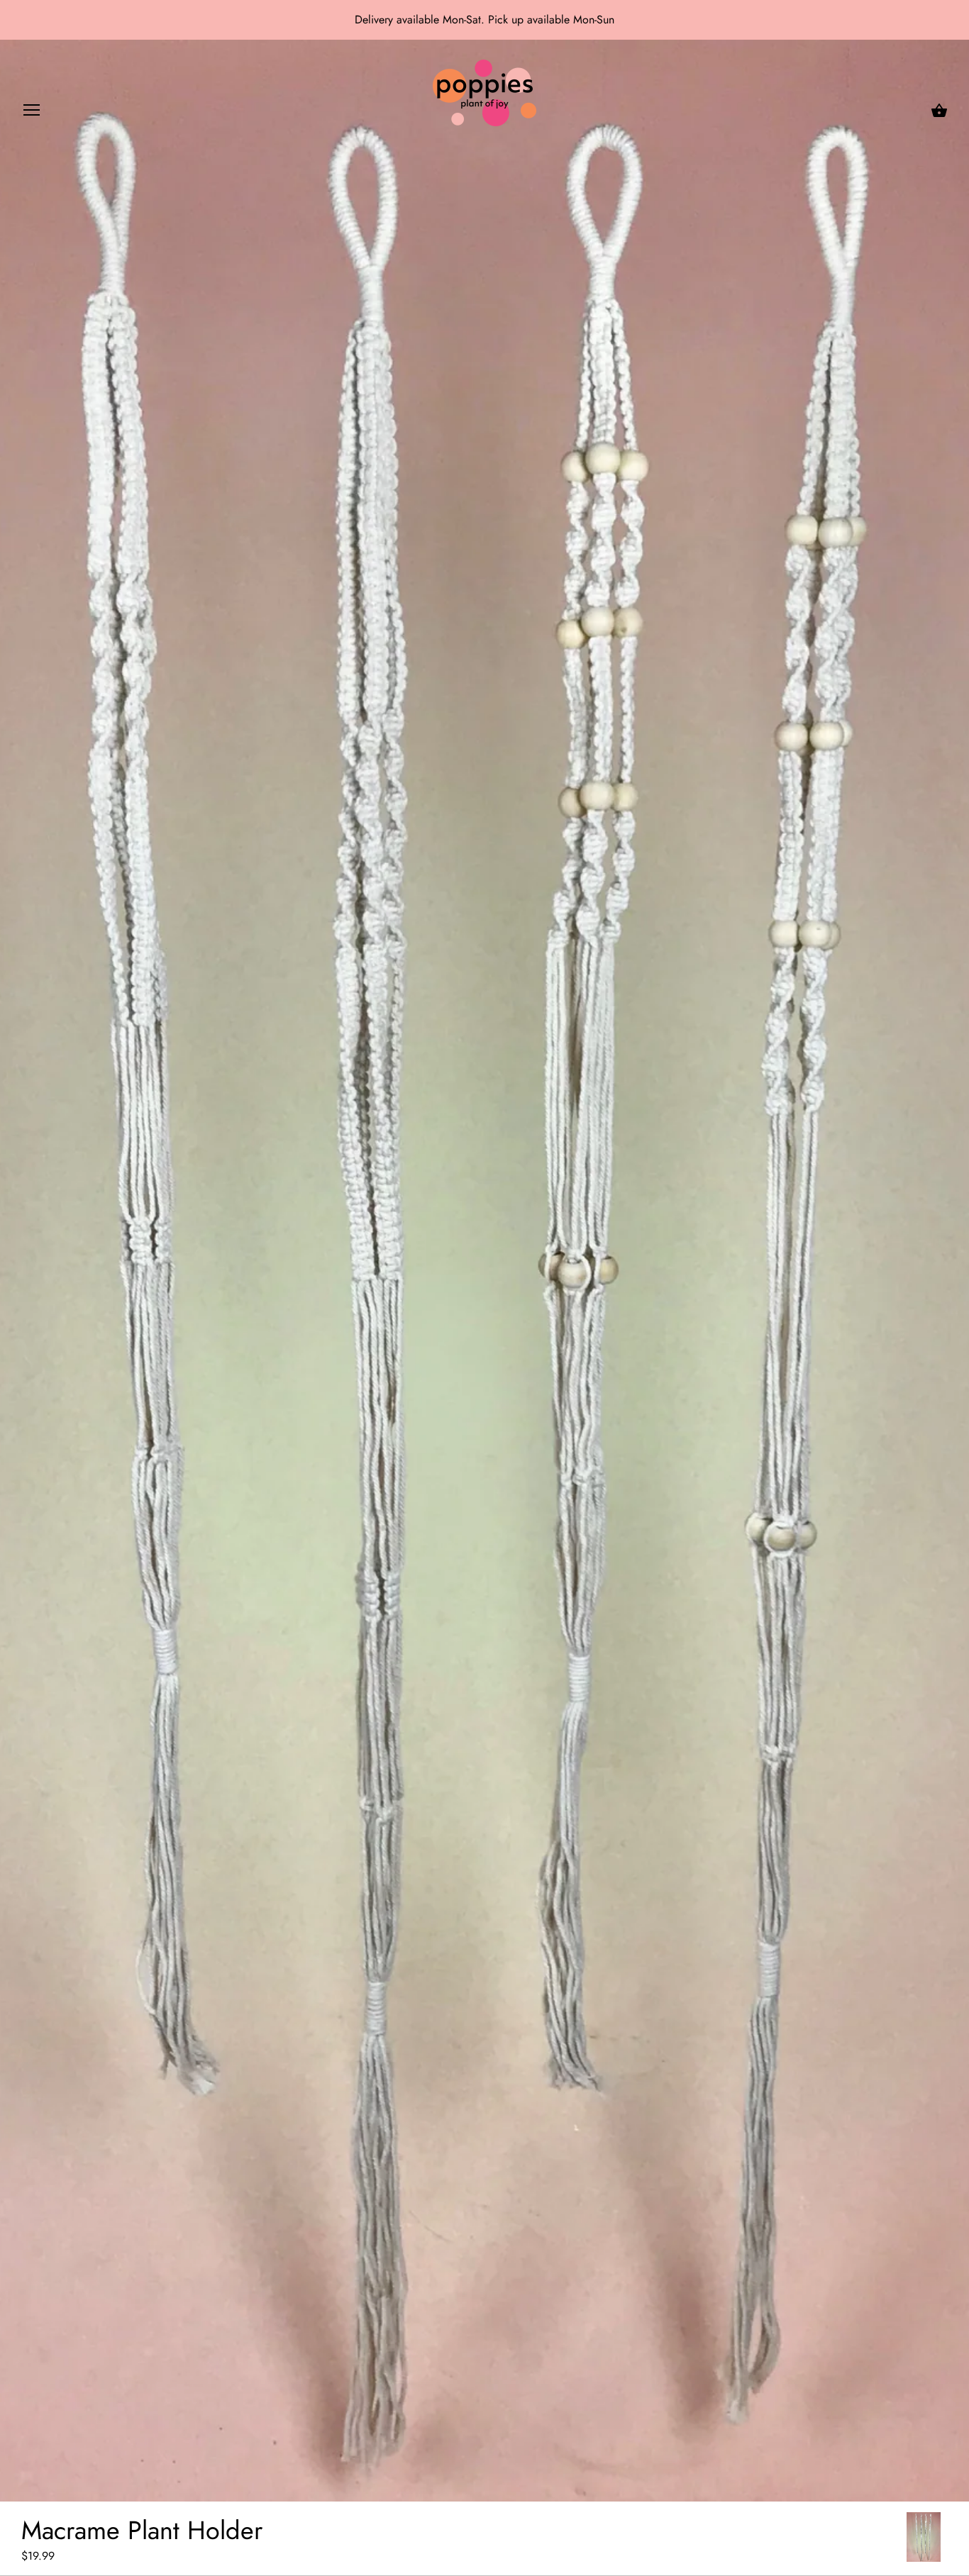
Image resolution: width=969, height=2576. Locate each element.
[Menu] (32, 113)
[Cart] (939, 111)
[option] (924, 2537)
